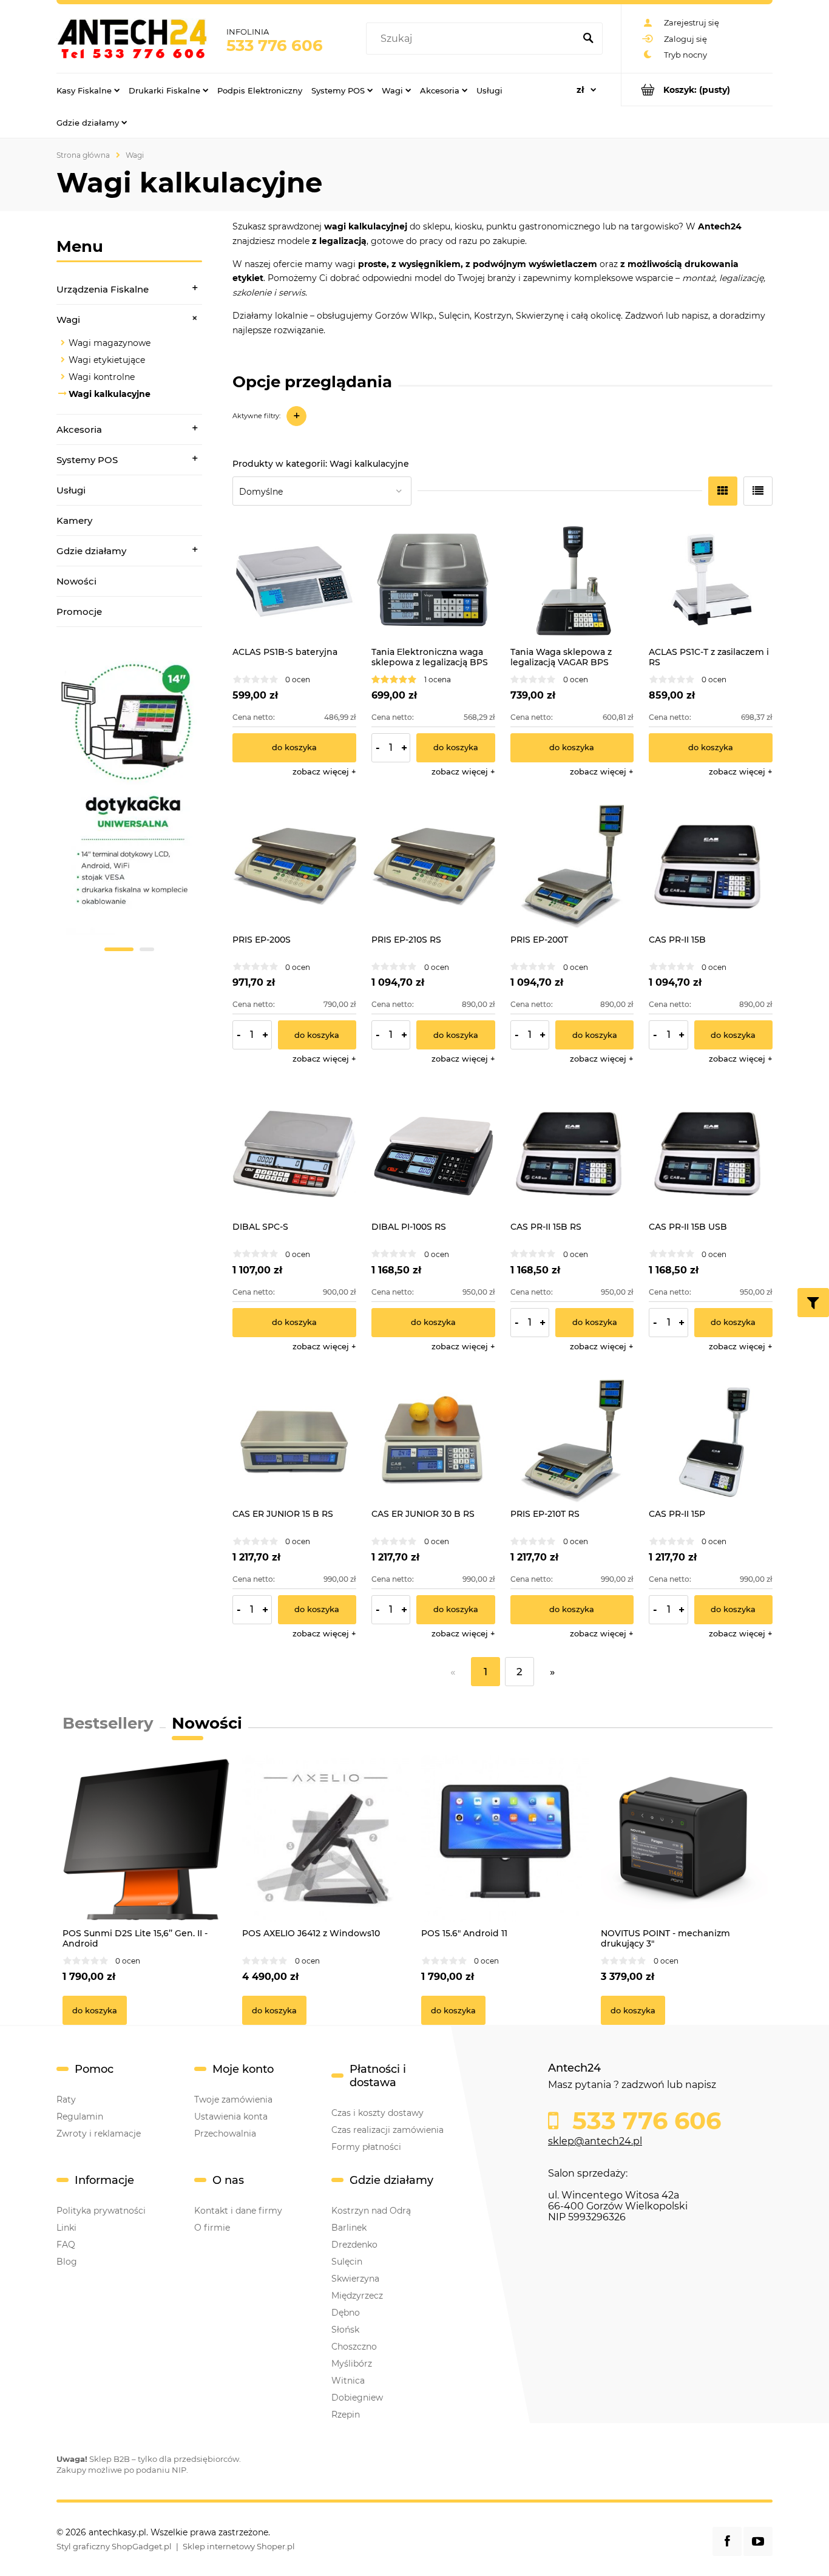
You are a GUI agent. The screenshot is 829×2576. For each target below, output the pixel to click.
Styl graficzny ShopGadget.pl (114, 2546)
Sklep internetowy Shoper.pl (239, 2546)
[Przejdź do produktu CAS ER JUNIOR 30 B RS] (433, 1442)
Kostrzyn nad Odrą (371, 2211)
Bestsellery (108, 1723)
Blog (67, 2262)
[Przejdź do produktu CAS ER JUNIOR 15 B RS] (294, 1442)
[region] (129, 804)
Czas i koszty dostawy (377, 2113)
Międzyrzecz (357, 2296)
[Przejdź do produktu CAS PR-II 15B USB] (711, 1154)
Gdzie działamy (91, 551)
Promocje (79, 612)
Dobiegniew (357, 2398)
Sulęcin (347, 2262)
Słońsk (345, 2330)
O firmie (212, 2228)
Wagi (68, 320)
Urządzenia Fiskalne (103, 289)
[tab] (119, 949)
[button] (324, 771)
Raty (66, 2100)
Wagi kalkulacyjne (110, 394)
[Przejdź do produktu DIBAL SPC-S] (294, 1154)
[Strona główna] (132, 38)
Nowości (76, 581)
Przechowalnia (225, 2134)
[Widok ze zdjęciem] (723, 491)
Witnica (348, 2381)
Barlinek (349, 2228)
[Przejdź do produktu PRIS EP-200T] (572, 867)
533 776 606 (275, 46)
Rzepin (346, 2415)
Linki (66, 2228)
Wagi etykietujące (107, 360)
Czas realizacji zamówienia (387, 2130)
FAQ (66, 2245)
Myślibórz (352, 2364)
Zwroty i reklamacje (99, 2134)
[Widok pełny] (758, 491)
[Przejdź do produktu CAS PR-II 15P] (711, 1442)
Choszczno (354, 2347)
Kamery (74, 520)
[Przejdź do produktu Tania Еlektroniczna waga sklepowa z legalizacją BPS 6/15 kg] (433, 580)
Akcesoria (79, 429)
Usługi (71, 490)
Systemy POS (87, 460)
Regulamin (80, 2117)
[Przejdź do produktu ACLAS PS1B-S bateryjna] (294, 580)
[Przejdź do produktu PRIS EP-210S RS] (433, 867)
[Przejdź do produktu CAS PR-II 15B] (711, 867)
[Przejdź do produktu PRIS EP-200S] (294, 867)
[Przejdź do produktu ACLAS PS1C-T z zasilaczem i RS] (711, 580)
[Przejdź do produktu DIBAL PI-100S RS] (433, 1154)
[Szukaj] (588, 39)
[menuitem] (88, 90)
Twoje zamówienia (233, 2100)
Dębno (346, 2313)
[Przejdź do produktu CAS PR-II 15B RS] (572, 1154)
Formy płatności (366, 2147)
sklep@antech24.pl (595, 2141)
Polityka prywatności (101, 2211)
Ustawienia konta (231, 2117)
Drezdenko (354, 2245)
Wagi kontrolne (102, 377)
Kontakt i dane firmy (238, 2211)
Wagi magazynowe (110, 343)
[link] (129, 797)
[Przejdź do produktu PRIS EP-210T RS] (572, 1442)
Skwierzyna (355, 2279)
